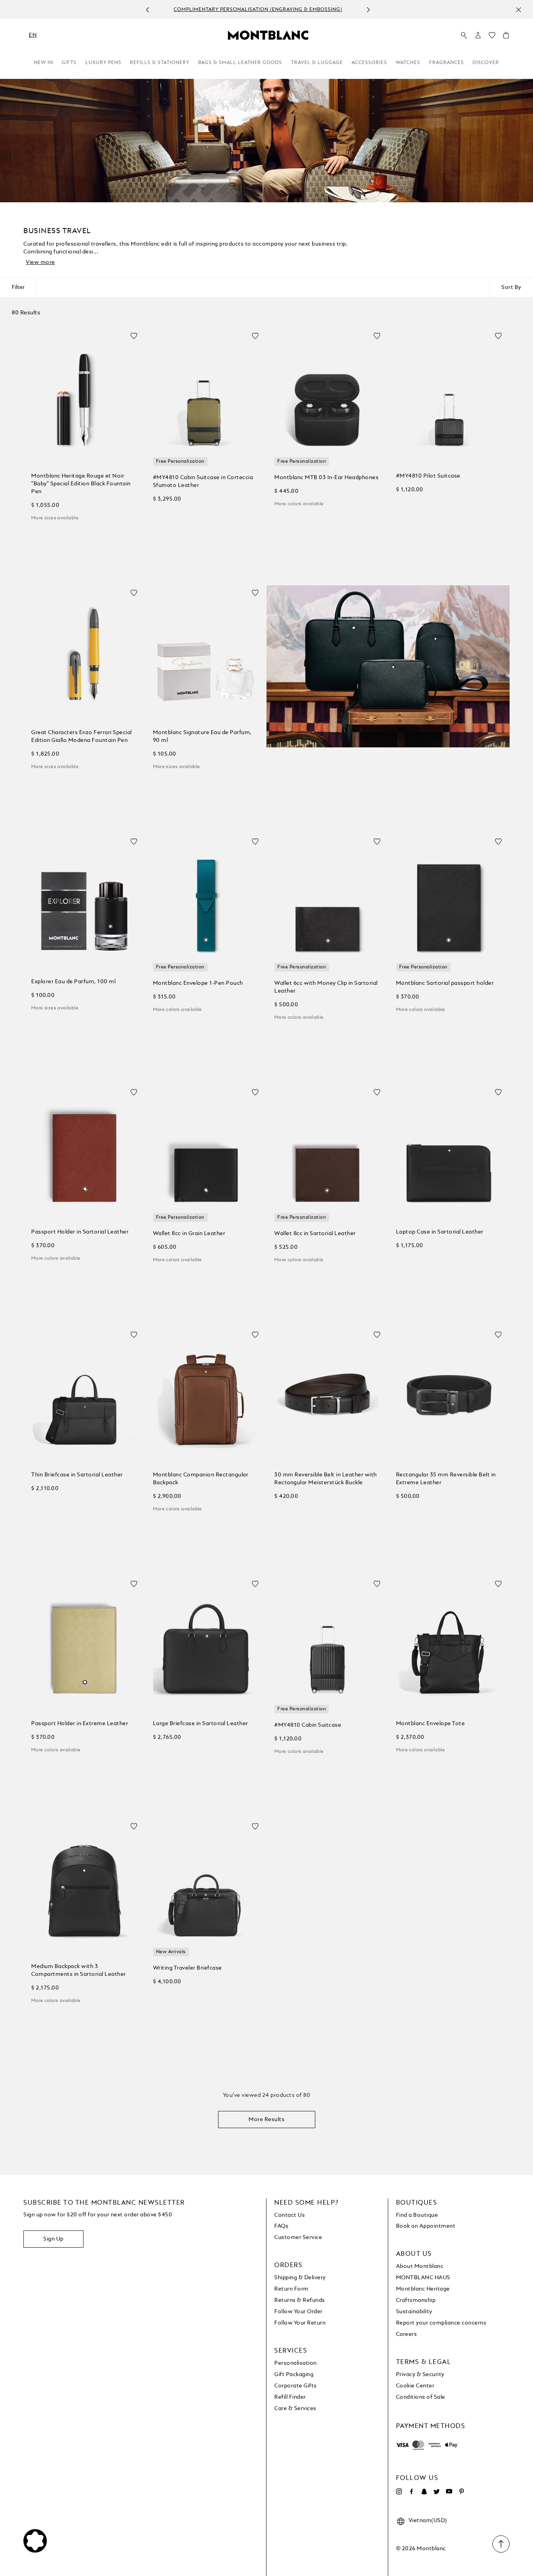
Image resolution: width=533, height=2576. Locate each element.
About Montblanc (420, 2266)
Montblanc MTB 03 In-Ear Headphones (326, 478)
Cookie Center (415, 2386)
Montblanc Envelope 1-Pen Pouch (198, 983)
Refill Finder (290, 2397)
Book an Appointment (426, 2226)
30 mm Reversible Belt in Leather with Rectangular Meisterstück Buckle (326, 1479)
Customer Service (298, 2237)
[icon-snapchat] (424, 2492)
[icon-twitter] (437, 2492)
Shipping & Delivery (300, 2278)
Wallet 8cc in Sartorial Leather (315, 1234)
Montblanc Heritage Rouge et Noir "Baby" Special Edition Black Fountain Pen (81, 484)
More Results (266, 2120)
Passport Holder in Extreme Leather (80, 1724)
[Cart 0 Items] (506, 37)
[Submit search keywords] (464, 36)
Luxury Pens (103, 63)
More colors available (299, 504)
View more (40, 262)
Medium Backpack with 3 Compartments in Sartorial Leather (79, 1970)
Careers (407, 2334)
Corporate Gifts (296, 2386)
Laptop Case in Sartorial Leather (440, 1232)
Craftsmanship (416, 2300)
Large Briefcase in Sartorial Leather (201, 1724)
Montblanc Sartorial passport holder (445, 983)
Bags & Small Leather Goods (240, 63)
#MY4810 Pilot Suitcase (428, 476)
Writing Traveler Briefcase (187, 1968)
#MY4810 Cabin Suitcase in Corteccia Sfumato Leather (203, 481)
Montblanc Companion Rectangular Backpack (201, 1479)
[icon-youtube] (449, 2492)
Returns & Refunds (300, 2300)
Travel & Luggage (317, 63)
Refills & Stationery (160, 63)
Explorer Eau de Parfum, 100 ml (73, 982)
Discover (486, 63)
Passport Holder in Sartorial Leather (80, 1232)
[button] (478, 35)
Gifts (69, 63)
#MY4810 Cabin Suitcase (308, 1725)
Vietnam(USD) (428, 2521)
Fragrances (447, 63)
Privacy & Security (420, 2375)
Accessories (369, 63)
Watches (408, 63)
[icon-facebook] (412, 2492)
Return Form (291, 2289)
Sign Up (53, 2239)
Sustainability (414, 2312)
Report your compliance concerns (441, 2323)
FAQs (281, 2226)
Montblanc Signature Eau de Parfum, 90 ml (202, 736)
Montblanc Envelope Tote (431, 1724)
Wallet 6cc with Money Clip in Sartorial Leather (326, 987)
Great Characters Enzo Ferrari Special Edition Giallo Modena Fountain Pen (82, 736)
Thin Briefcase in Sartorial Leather (77, 1475)
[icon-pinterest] (462, 2492)
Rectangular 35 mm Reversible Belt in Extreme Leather (446, 1479)
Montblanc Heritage (423, 2289)
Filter (18, 287)
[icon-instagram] (399, 2492)
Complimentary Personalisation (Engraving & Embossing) (258, 10)
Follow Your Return (300, 2323)
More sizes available (55, 518)
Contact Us (290, 2215)
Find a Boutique (417, 2215)
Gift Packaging (294, 2375)
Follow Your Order (298, 2312)
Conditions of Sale (421, 2397)
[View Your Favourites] (492, 37)
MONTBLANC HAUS (423, 2278)
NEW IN (44, 63)
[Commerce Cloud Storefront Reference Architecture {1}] (268, 35)
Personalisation (296, 2363)
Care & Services (295, 2408)
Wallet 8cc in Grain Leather (189, 1234)
